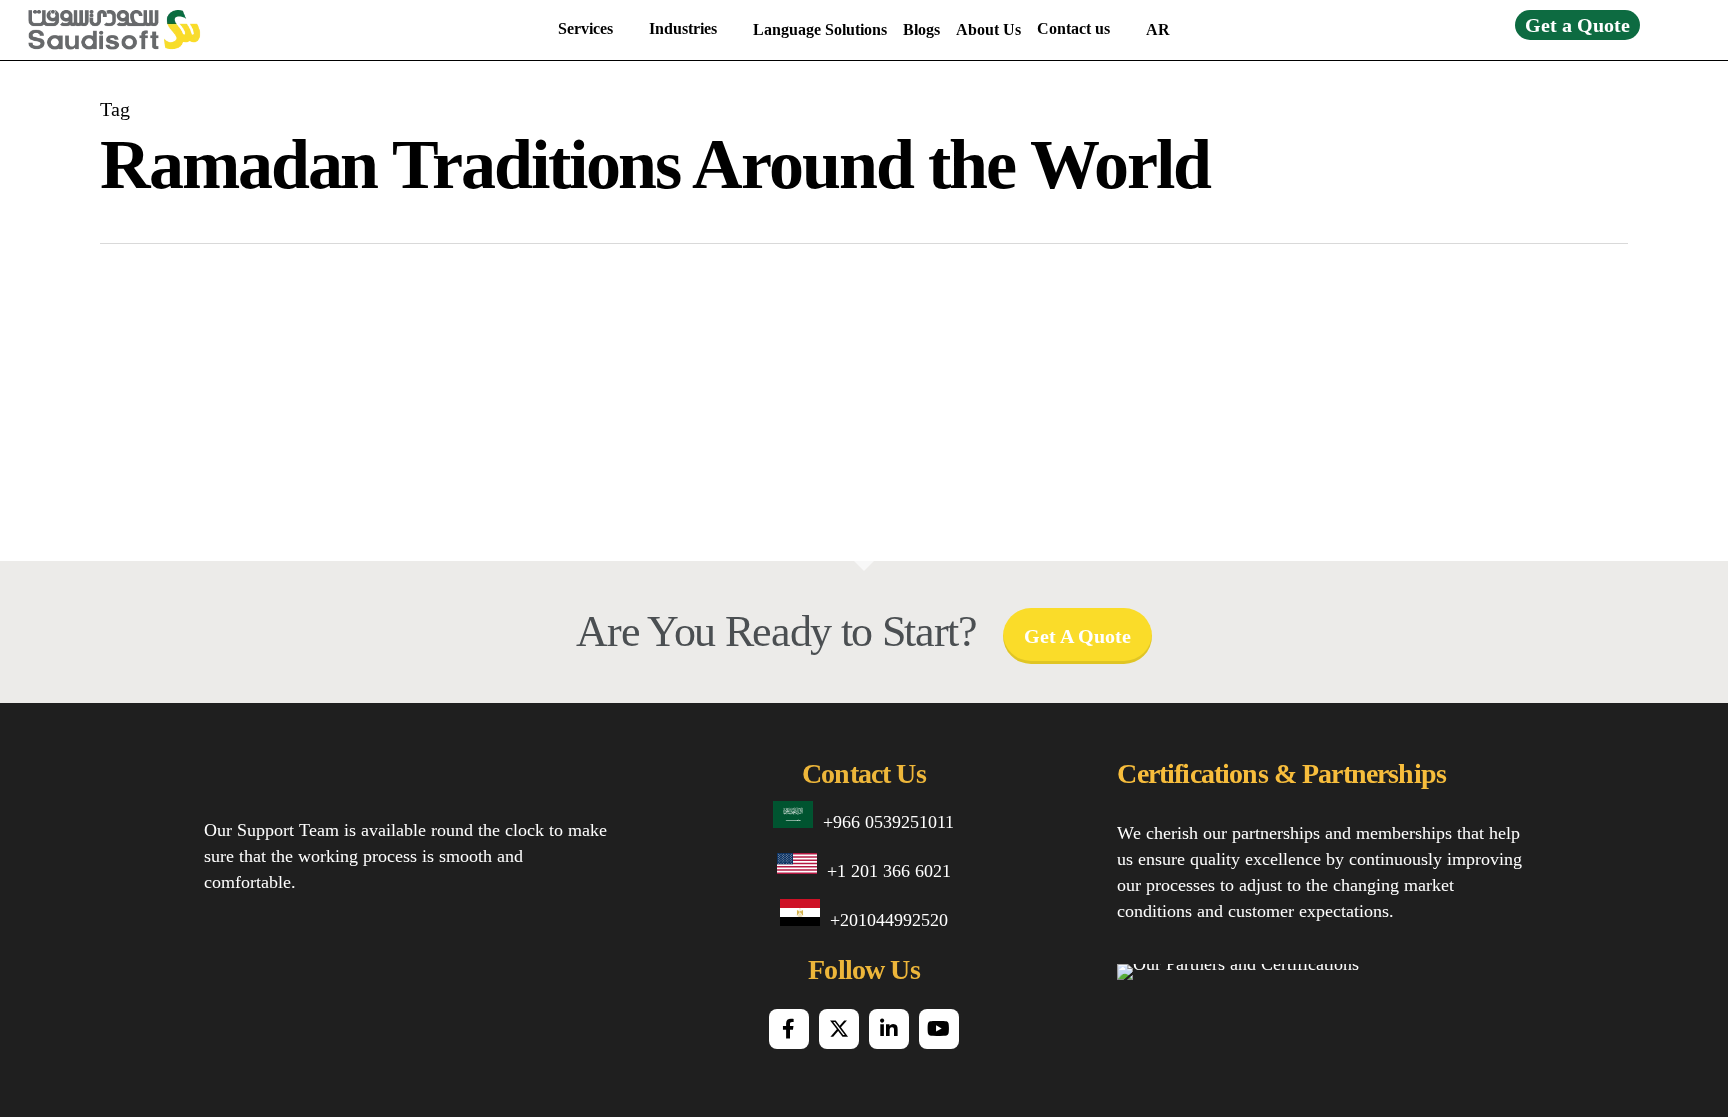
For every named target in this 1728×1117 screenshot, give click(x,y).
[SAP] (1229, 994)
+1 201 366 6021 (889, 871)
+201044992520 (889, 920)
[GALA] (1151, 994)
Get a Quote (1577, 25)
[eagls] (1481, 994)
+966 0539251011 (888, 822)
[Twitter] (839, 1029)
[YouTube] (939, 1029)
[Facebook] (789, 1029)
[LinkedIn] (889, 1029)
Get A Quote (1077, 636)
